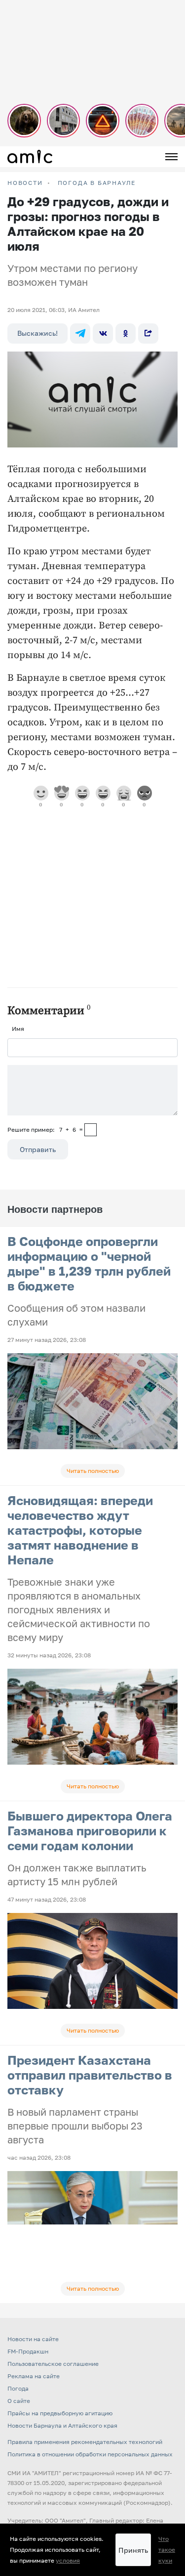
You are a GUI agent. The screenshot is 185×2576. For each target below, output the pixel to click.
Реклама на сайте (34, 2376)
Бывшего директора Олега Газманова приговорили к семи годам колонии (90, 1831)
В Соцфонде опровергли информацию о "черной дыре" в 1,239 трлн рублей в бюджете (89, 1264)
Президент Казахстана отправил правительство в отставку (90, 2075)
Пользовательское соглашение (53, 2364)
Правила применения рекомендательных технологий (85, 2442)
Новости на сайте (33, 2339)
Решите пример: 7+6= (45, 1130)
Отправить (38, 1149)
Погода (18, 2388)
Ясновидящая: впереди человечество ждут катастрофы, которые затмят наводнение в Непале (80, 1530)
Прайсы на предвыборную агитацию (60, 2413)
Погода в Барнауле (97, 183)
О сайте (19, 2401)
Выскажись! (37, 333)
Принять (133, 2550)
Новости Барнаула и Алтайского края (62, 2425)
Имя (18, 1029)
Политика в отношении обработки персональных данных (90, 2454)
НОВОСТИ (25, 183)
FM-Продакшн (28, 2351)
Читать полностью (93, 1471)
